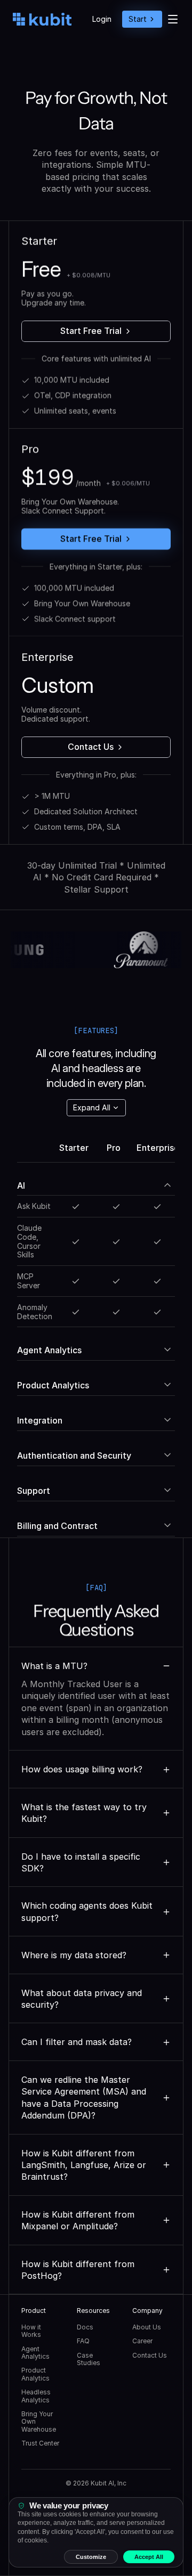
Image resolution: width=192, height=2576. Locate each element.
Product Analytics (35, 2374)
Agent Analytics (35, 2353)
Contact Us (150, 2355)
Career (142, 2341)
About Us (147, 2327)
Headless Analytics (37, 2396)
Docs (85, 2327)
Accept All (149, 2557)
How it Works (32, 2331)
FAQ (83, 2341)
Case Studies (89, 2359)
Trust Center (40, 2443)
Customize (91, 2557)
